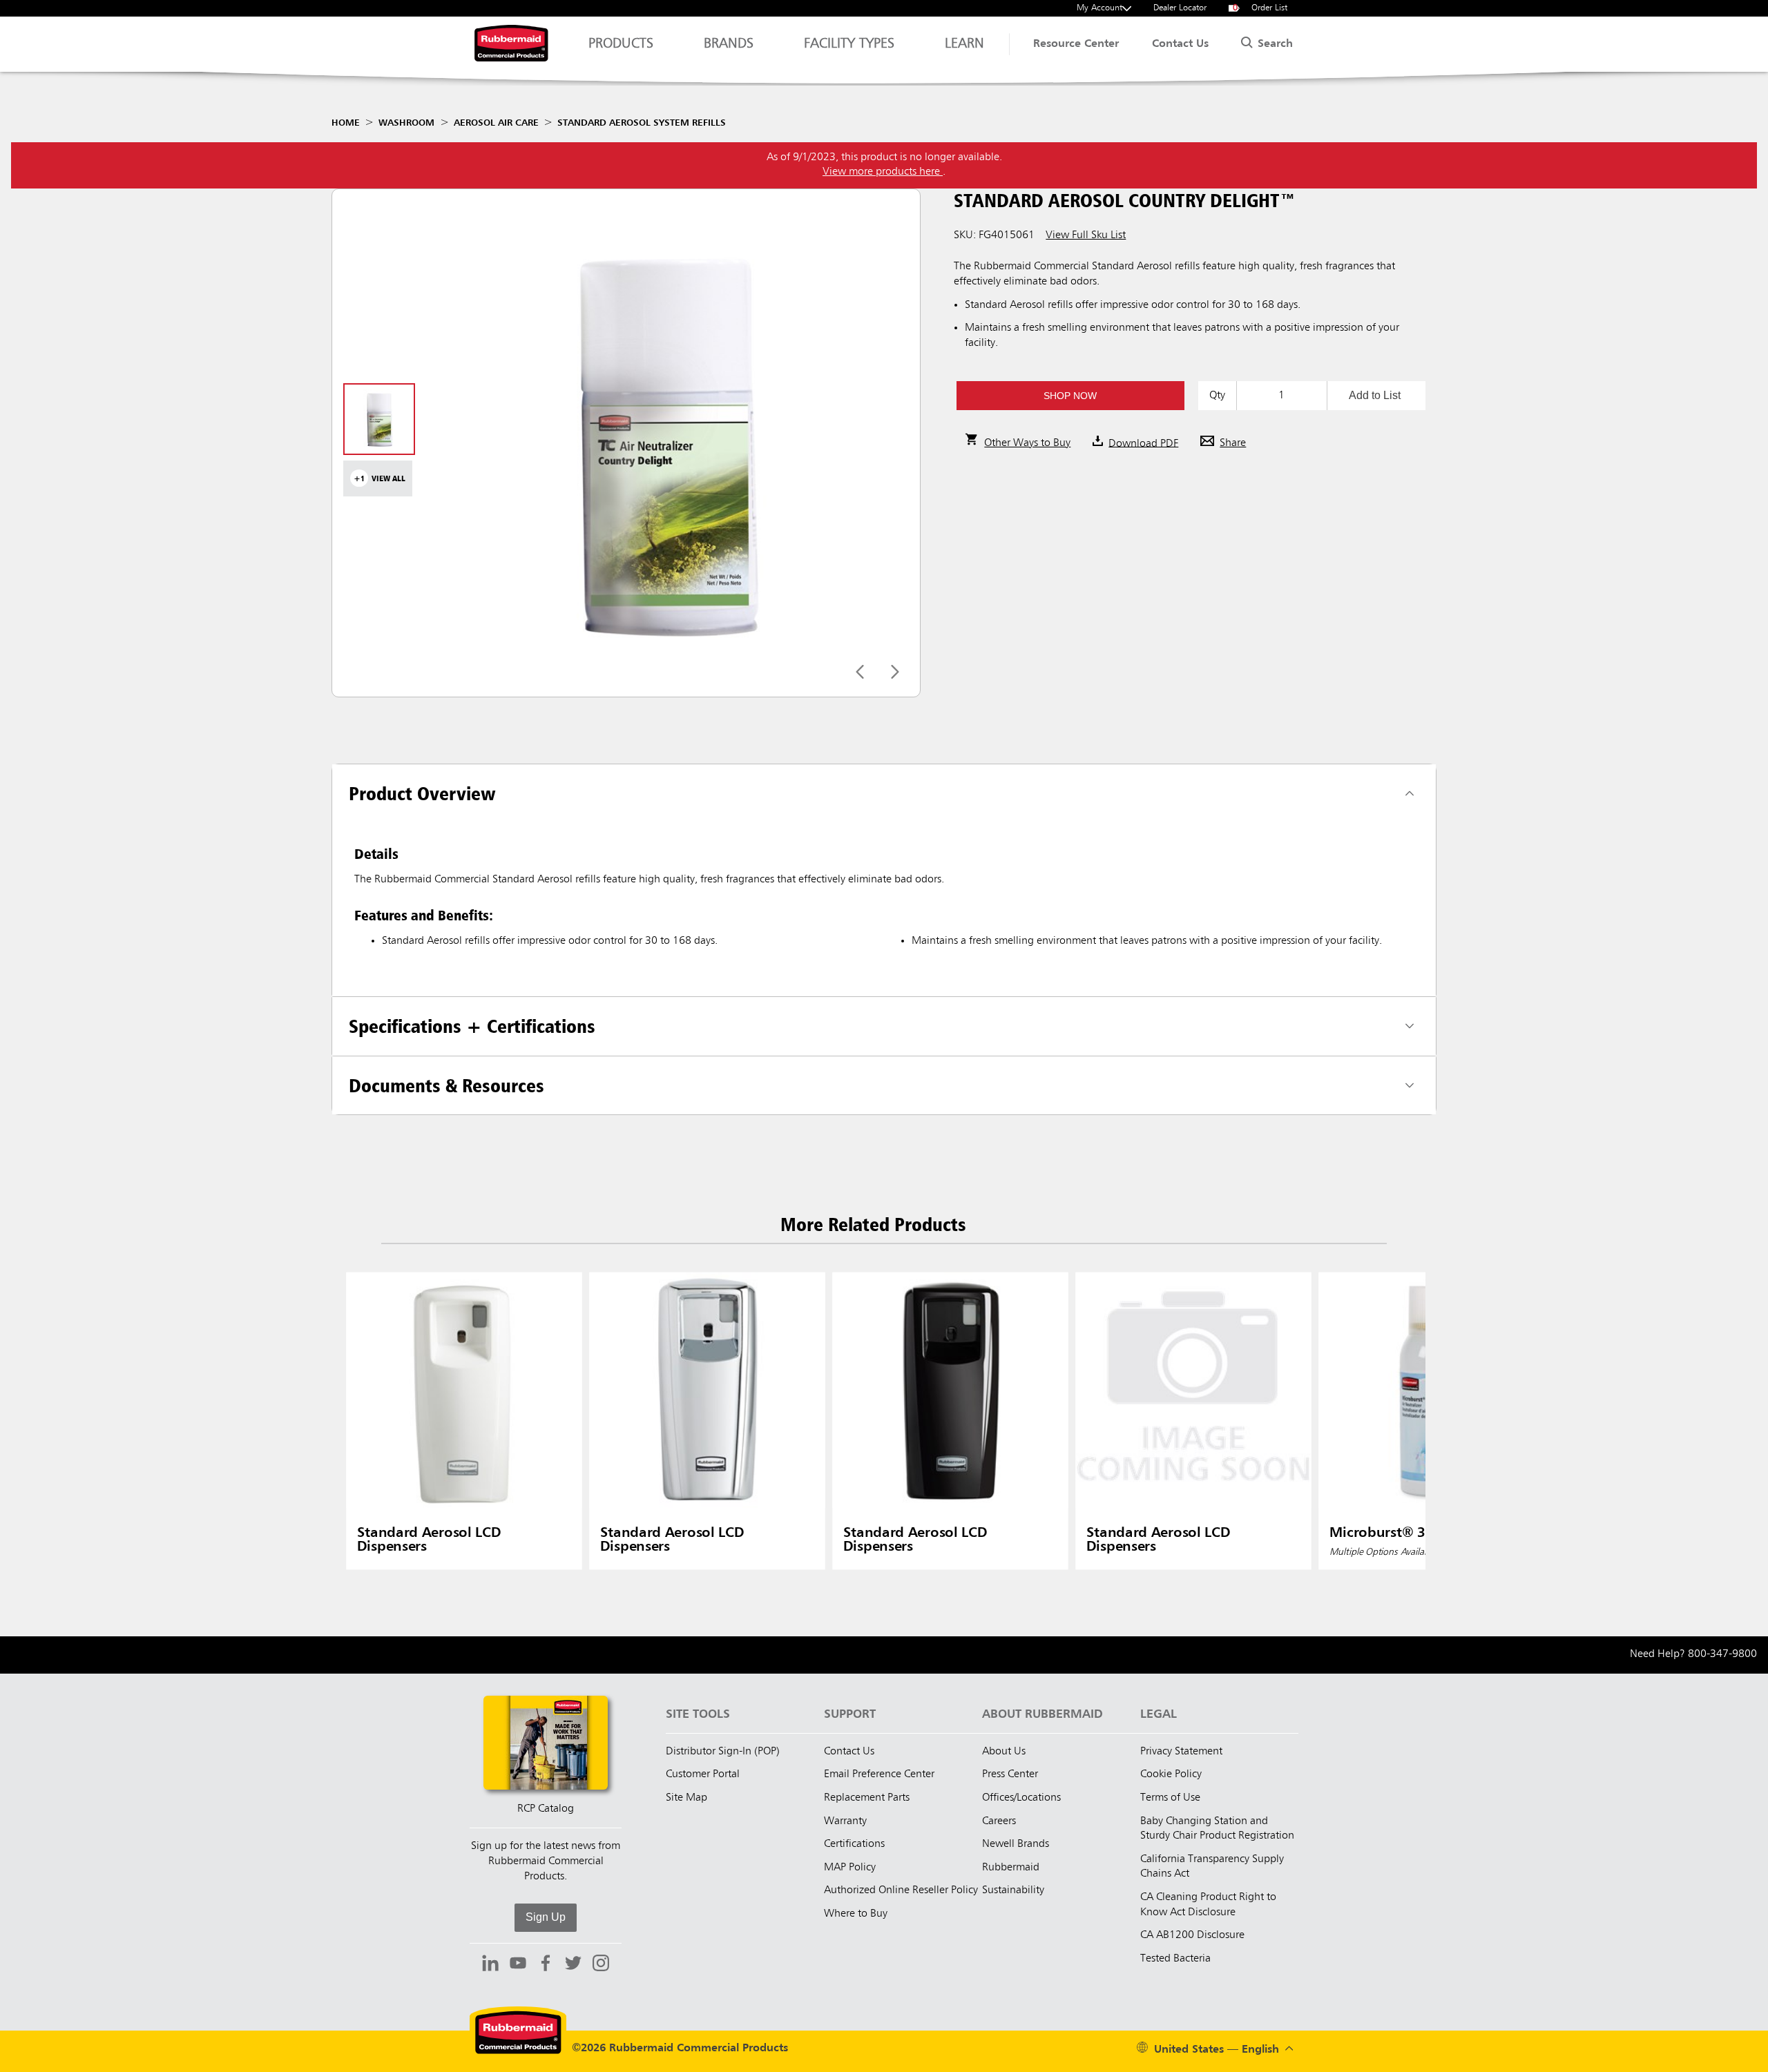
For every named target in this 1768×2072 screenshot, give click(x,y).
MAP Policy (850, 1868)
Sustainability (1013, 1890)
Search (1274, 44)
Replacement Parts (867, 1798)
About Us (1004, 1752)
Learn (964, 44)
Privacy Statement (1181, 1752)
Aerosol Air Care (496, 123)
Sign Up (546, 1917)
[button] (1070, 396)
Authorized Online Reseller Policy (901, 1890)
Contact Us (1180, 44)
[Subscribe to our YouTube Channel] (518, 1965)
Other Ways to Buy (1027, 443)
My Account (1099, 8)
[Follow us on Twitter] (573, 1965)
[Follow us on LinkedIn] (490, 1965)
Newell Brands (1016, 1844)
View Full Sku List (1086, 235)
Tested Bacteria (1175, 1959)
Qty (1217, 396)
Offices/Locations (1021, 1798)
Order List (1260, 8)
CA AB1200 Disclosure (1192, 1935)
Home (346, 123)
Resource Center (1076, 44)
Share (1233, 443)
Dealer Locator (1180, 8)
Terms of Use (1170, 1798)
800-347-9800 (1722, 1654)
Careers (999, 1821)
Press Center (1010, 1774)
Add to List (1375, 395)
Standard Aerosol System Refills (642, 123)
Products (621, 44)
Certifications (854, 1844)
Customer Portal (703, 1774)
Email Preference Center (879, 1774)
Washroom (406, 123)
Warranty (845, 1821)
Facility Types (849, 44)
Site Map (686, 1798)
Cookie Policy (1171, 1774)
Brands (729, 44)
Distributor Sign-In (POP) (723, 1752)
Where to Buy (856, 1914)
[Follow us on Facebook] (546, 1965)
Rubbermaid (1011, 1868)
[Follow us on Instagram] (601, 1965)
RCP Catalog (546, 1809)
